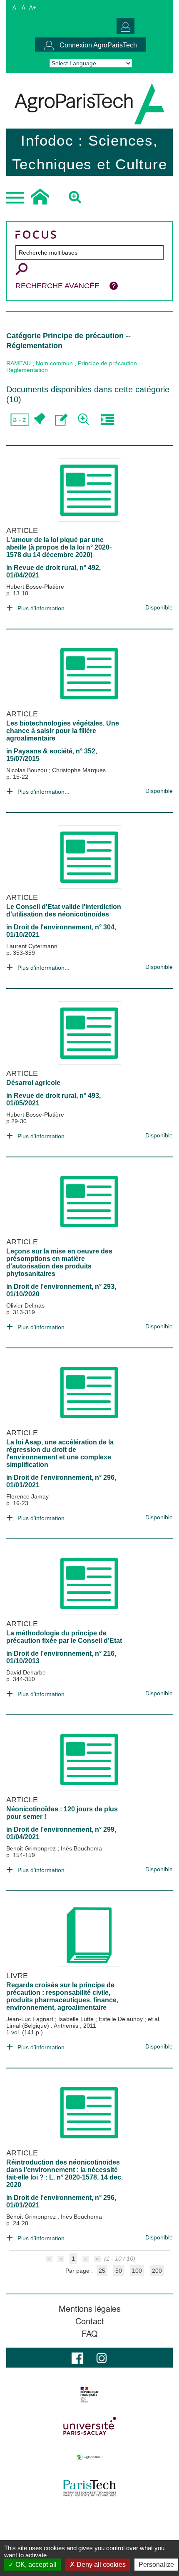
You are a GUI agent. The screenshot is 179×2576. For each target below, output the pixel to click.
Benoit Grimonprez (32, 1848)
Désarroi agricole (33, 1083)
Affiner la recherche (84, 420)
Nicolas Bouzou (27, 770)
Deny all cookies (100, 2565)
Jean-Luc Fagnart (31, 2019)
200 (157, 2271)
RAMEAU (19, 363)
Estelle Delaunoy (122, 2019)
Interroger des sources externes (107, 420)
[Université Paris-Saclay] (89, 2426)
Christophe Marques (79, 770)
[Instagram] (102, 2357)
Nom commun (54, 363)
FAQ (90, 2333)
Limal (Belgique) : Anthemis (43, 2026)
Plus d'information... (44, 608)
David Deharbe (26, 1672)
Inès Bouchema (81, 1848)
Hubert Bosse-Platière (35, 587)
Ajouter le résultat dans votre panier (39, 420)
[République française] (89, 2395)
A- (15, 8)
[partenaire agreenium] (89, 2457)
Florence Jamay (27, 1496)
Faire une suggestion (61, 420)
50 (119, 2271)
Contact (90, 2321)
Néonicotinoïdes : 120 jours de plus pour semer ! (62, 1813)
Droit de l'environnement (53, 927)
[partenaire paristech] (89, 2488)
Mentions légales (90, 2308)
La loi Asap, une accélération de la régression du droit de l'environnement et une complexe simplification (60, 1453)
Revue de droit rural (45, 568)
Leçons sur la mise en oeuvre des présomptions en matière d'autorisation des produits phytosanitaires (59, 1262)
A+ (33, 8)
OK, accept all (35, 2565)
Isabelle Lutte (77, 2019)
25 (102, 2271)
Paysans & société (43, 751)
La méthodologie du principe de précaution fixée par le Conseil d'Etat (64, 1637)
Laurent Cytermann (32, 946)
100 (137, 2271)
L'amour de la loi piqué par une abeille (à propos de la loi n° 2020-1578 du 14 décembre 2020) (59, 547)
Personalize (156, 2565)
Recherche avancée (57, 286)
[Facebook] (77, 2357)
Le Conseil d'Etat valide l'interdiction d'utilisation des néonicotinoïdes (64, 910)
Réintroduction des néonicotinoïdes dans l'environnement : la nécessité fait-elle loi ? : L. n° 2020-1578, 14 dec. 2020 (65, 2173)
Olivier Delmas (25, 1305)
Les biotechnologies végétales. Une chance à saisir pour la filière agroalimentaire (63, 731)
